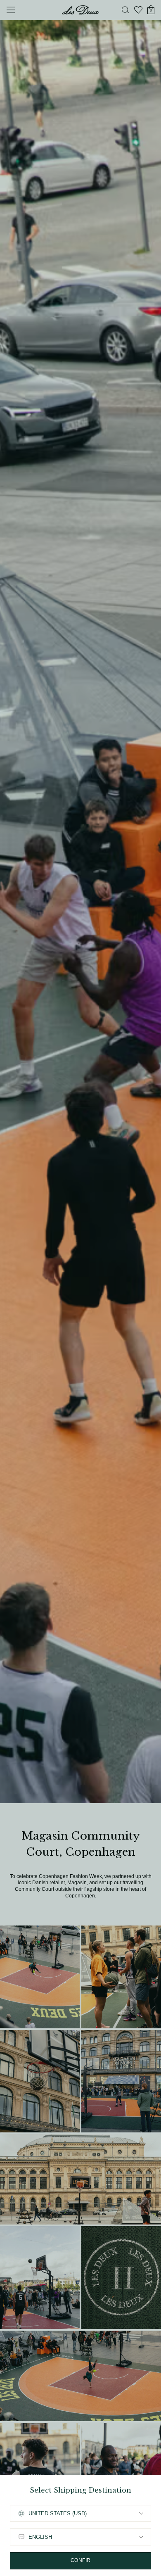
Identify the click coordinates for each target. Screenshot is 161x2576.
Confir (81, 2560)
